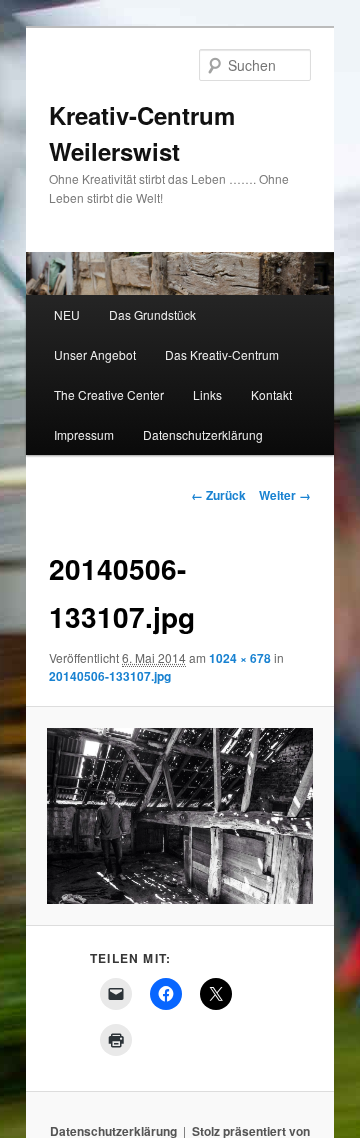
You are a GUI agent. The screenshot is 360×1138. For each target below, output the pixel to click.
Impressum (84, 434)
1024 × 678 (240, 658)
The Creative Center (109, 394)
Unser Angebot (95, 354)
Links (207, 394)
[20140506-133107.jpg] (179, 816)
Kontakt (271, 394)
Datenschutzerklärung (203, 434)
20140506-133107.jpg (110, 676)
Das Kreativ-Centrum (222, 354)
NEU (67, 314)
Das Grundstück (152, 314)
